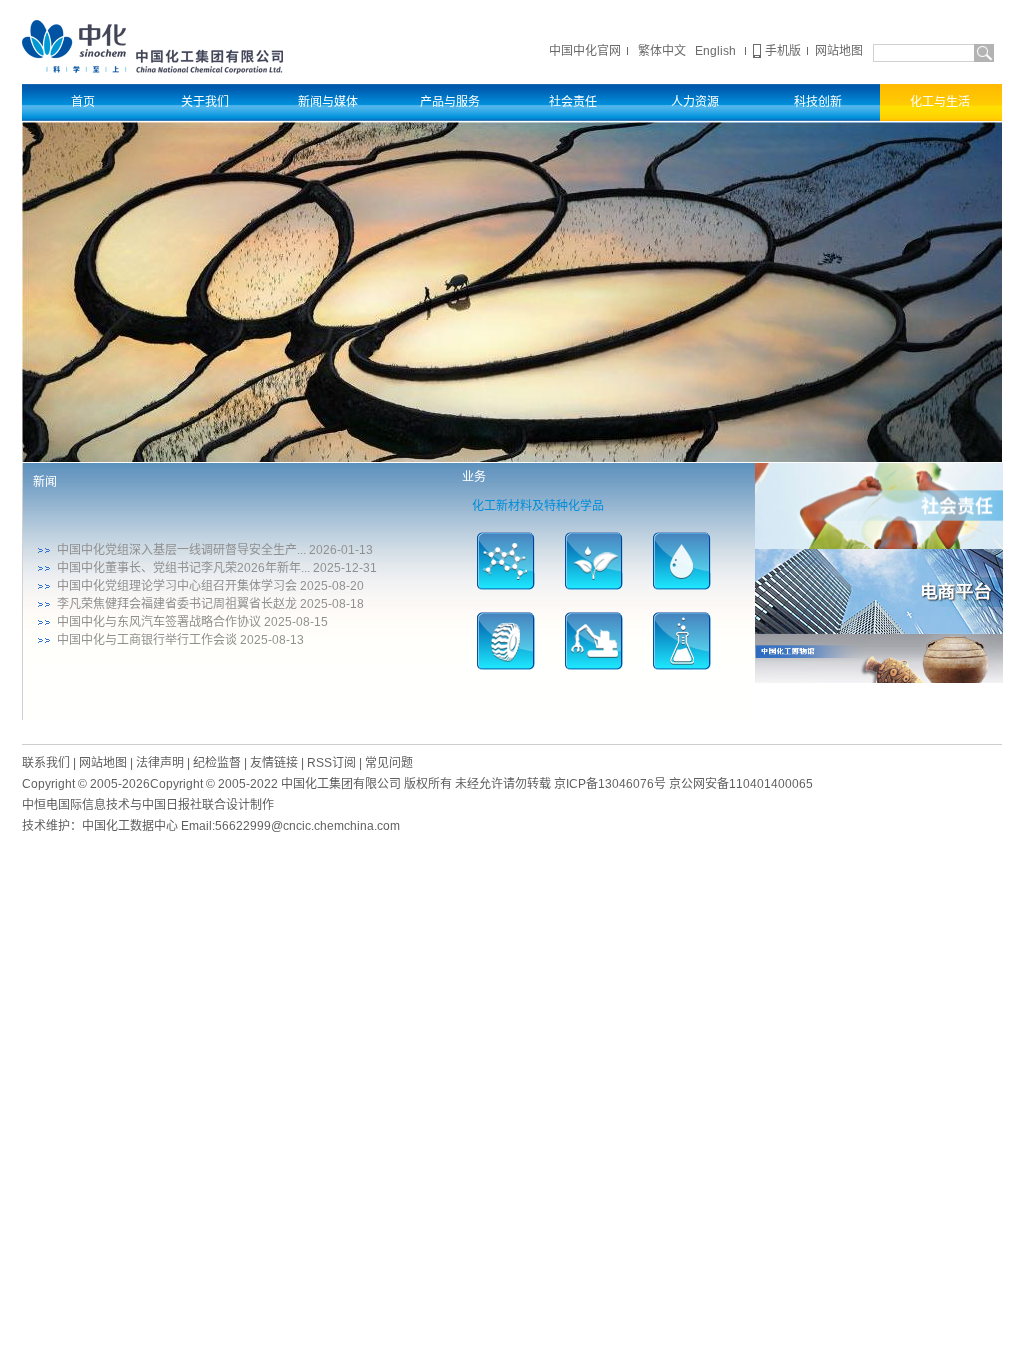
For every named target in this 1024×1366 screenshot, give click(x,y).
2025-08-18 (332, 604)
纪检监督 (217, 763)
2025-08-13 (272, 640)
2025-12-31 (345, 568)
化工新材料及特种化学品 (538, 506)
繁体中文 (662, 51)
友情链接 (274, 763)
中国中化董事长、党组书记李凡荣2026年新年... (183, 568)
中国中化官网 (585, 51)
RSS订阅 (331, 763)
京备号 (610, 784)
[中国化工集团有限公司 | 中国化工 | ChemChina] (152, 46)
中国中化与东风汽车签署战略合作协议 (159, 622)
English (715, 51)
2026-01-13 (341, 550)
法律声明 (160, 763)
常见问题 (389, 763)
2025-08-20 (332, 586)
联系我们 (46, 763)
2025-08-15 (296, 622)
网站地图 (839, 51)
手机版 (783, 51)
